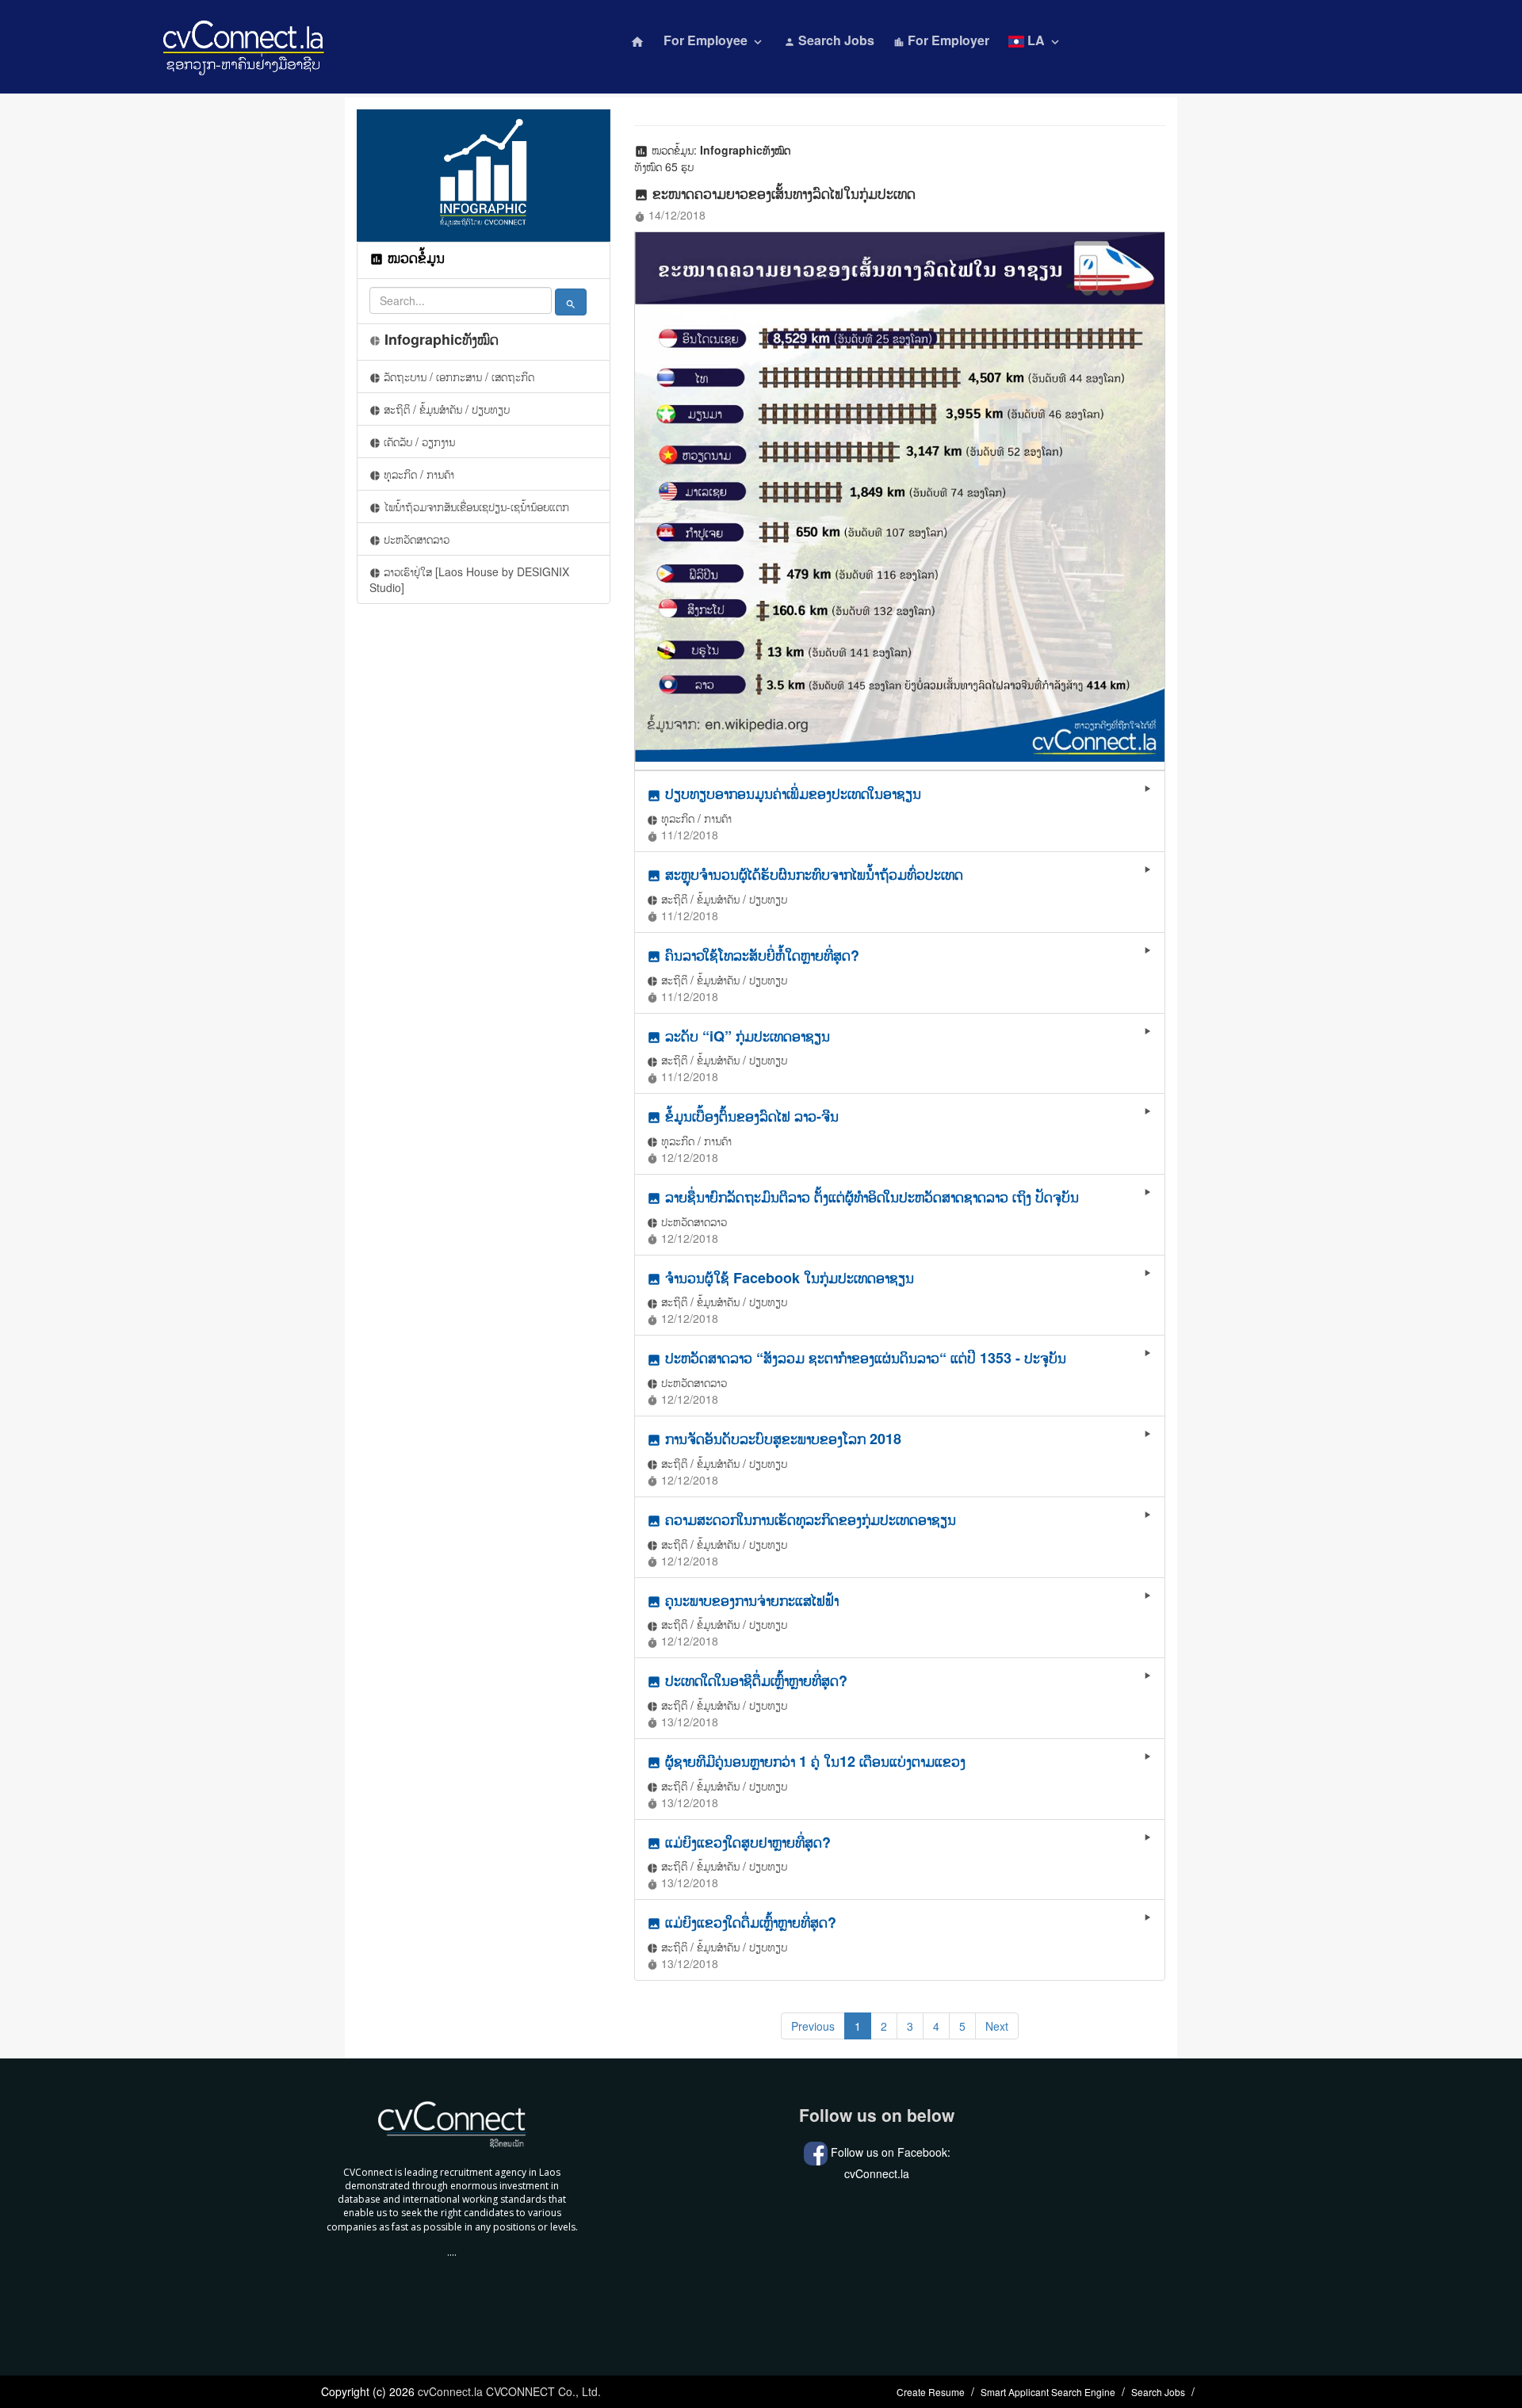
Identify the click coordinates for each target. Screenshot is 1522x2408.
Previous (813, 2026)
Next (997, 2026)
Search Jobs (829, 40)
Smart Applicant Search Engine (1048, 2392)
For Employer (941, 40)
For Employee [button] (714, 40)
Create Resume (931, 2392)
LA (1043, 40)
